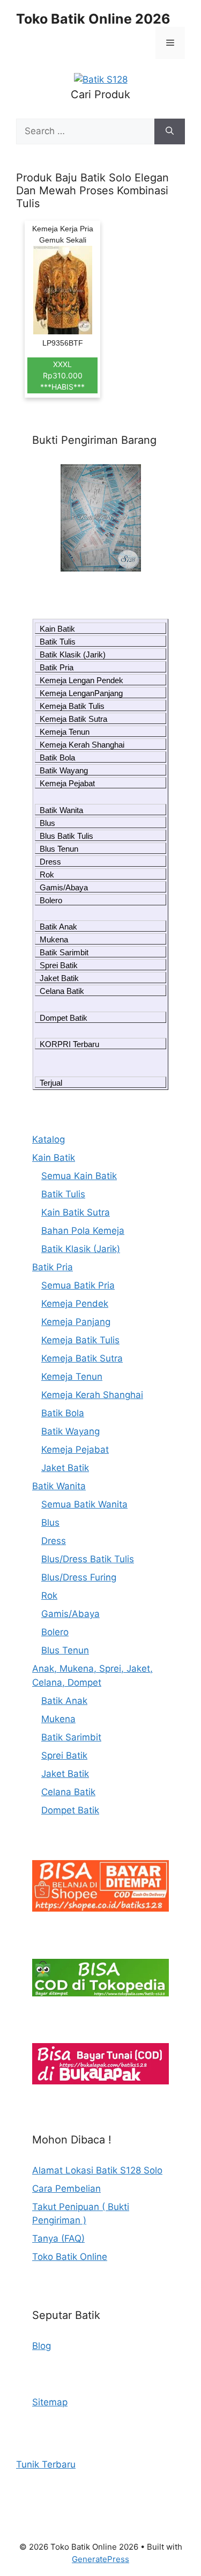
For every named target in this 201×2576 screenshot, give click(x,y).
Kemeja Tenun (65, 732)
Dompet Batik (64, 1018)
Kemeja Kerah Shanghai (82, 745)
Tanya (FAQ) (58, 2238)
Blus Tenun (59, 849)
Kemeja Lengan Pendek (81, 680)
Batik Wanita (61, 810)
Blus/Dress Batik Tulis (88, 1559)
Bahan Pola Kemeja (83, 1231)
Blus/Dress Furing (79, 1577)
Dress (50, 862)
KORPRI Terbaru (69, 1044)
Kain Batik (57, 629)
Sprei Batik (59, 965)
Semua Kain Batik (79, 1176)
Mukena (54, 939)
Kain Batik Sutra (76, 1212)
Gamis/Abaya (64, 887)
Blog (42, 2346)
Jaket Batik (59, 978)
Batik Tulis (58, 642)
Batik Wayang (64, 770)
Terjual (51, 1083)
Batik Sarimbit (64, 952)
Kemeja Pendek (75, 1304)
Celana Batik (62, 991)
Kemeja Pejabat (67, 783)
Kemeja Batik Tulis (72, 706)
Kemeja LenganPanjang (81, 693)
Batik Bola (57, 758)
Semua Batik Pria (78, 1285)
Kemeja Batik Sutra (73, 719)
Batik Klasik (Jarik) (73, 654)
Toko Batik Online (70, 2257)
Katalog (49, 1139)
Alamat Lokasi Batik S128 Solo (97, 2170)
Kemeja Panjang (76, 1322)
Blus (47, 823)
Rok (47, 874)
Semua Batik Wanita (84, 1504)
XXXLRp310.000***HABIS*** (62, 375)
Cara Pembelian (66, 2189)
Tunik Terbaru (46, 2464)
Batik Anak (58, 927)
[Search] (170, 131)
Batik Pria (57, 667)
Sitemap (50, 2402)
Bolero (51, 900)
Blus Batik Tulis (66, 836)
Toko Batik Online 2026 (93, 19)
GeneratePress (100, 2559)
